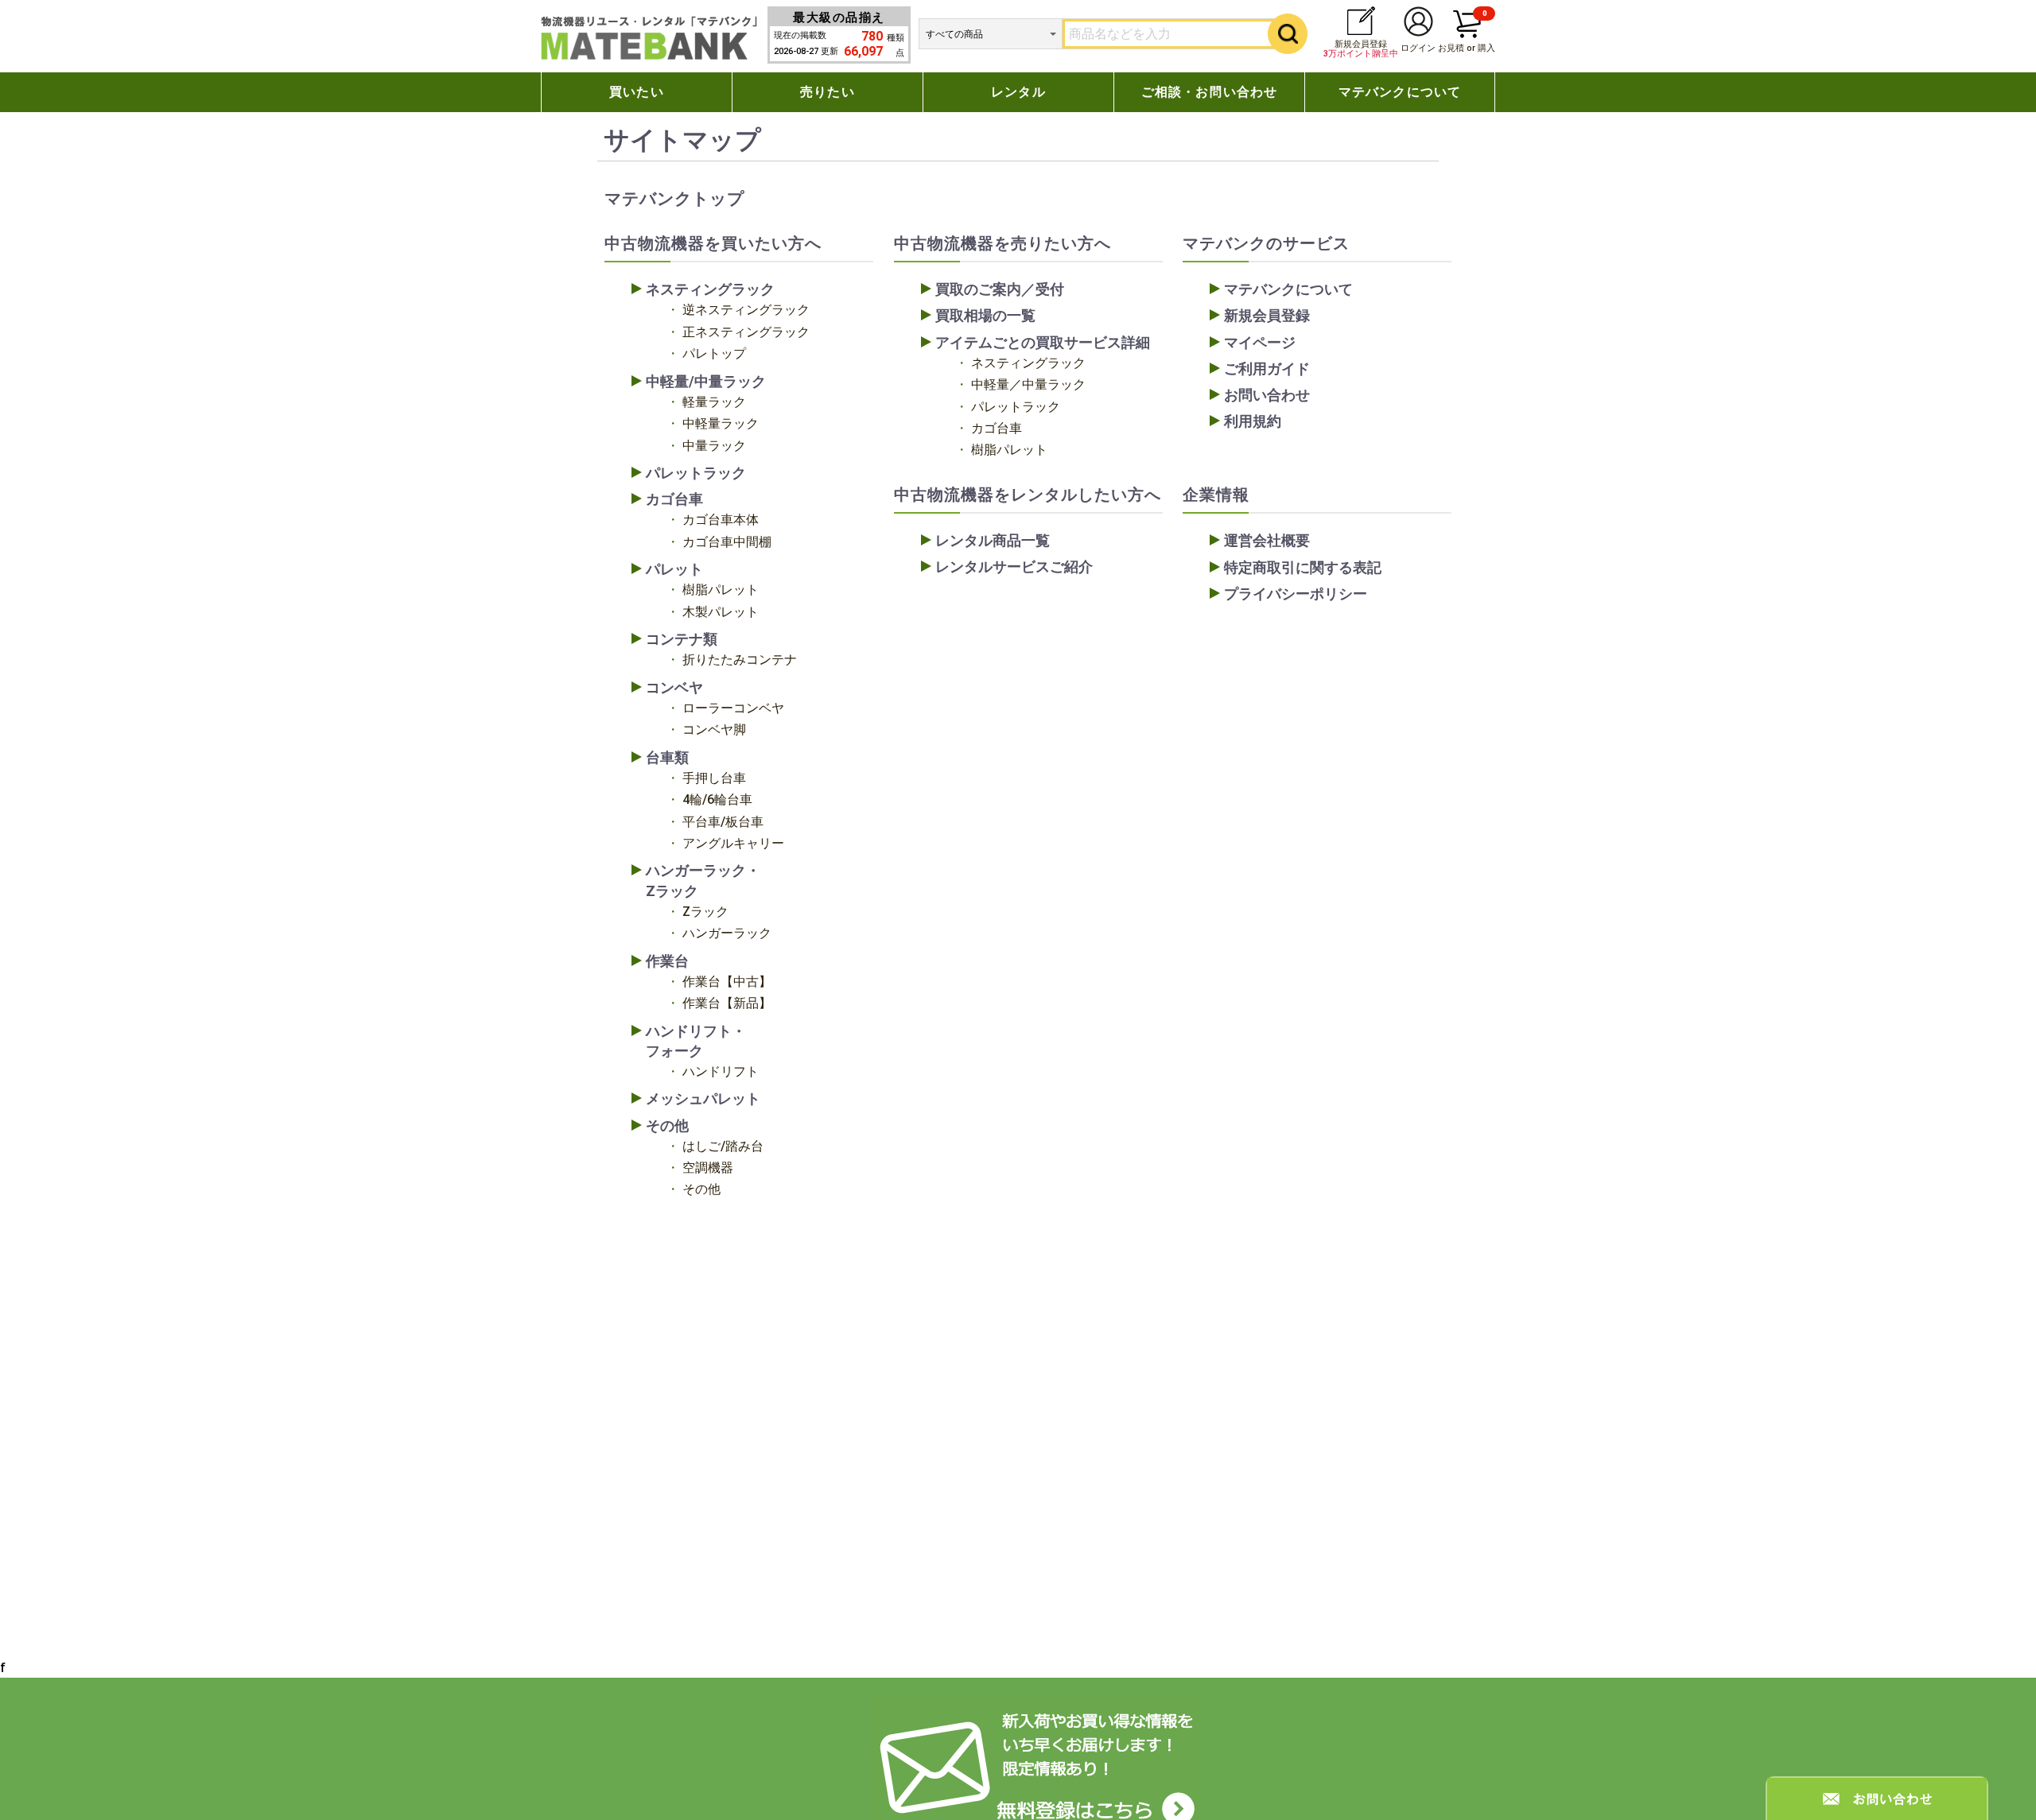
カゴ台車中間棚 (727, 542)
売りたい (828, 92)
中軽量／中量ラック (1028, 384)
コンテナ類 (682, 639)
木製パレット (721, 612)
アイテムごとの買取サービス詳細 (1043, 342)
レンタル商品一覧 (993, 540)
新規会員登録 (1361, 49)
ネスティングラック (710, 289)
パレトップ (714, 353)
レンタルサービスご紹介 (1014, 567)
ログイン (1418, 48)
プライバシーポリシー (1296, 594)
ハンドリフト (721, 1071)
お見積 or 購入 (1467, 31)
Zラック (705, 912)
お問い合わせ (1267, 395)
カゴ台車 (674, 499)
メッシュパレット (703, 1098)
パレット (674, 569)
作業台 (667, 961)
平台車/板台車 (723, 822)
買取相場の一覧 (985, 315)
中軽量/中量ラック (706, 381)
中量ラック (714, 446)
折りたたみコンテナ (740, 660)
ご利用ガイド (1267, 369)
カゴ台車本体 (721, 520)
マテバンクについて (1400, 92)
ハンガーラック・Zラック (703, 880)
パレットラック (696, 473)
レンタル (1018, 92)
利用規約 (1253, 421)
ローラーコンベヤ (733, 708)
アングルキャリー (733, 843)
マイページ (1260, 342)
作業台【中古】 (727, 982)
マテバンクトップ (674, 199)
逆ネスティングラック (746, 310)
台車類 (667, 757)
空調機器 (708, 1168)
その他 (667, 1125)
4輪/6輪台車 (717, 799)
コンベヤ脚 (714, 730)
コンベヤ (674, 687)
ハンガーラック (727, 933)
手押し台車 (714, 778)
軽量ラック (714, 402)
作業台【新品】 (727, 1003)
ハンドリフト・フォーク (696, 1041)
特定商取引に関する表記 (1303, 567)
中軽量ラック (721, 423)
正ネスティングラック (746, 332)
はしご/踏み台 (723, 1146)
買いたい (637, 92)
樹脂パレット (721, 590)
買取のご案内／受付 (1000, 289)
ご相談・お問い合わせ (1210, 92)
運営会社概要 (1267, 540)
